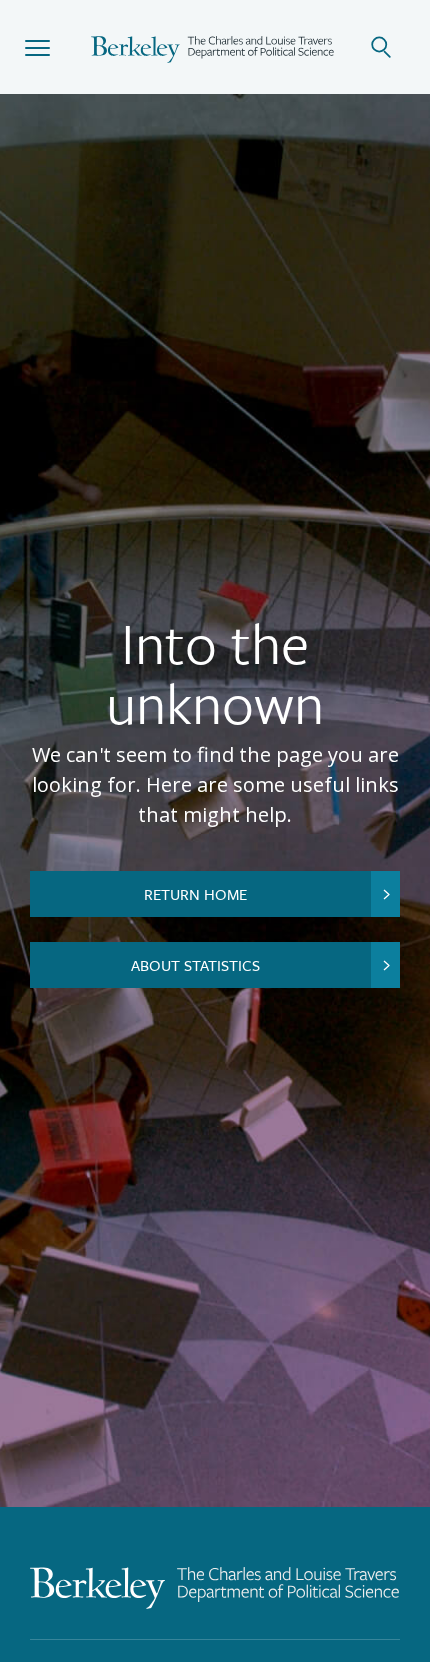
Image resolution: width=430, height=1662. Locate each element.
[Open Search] (392, 47)
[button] (37, 47)
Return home (195, 894)
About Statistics (195, 965)
